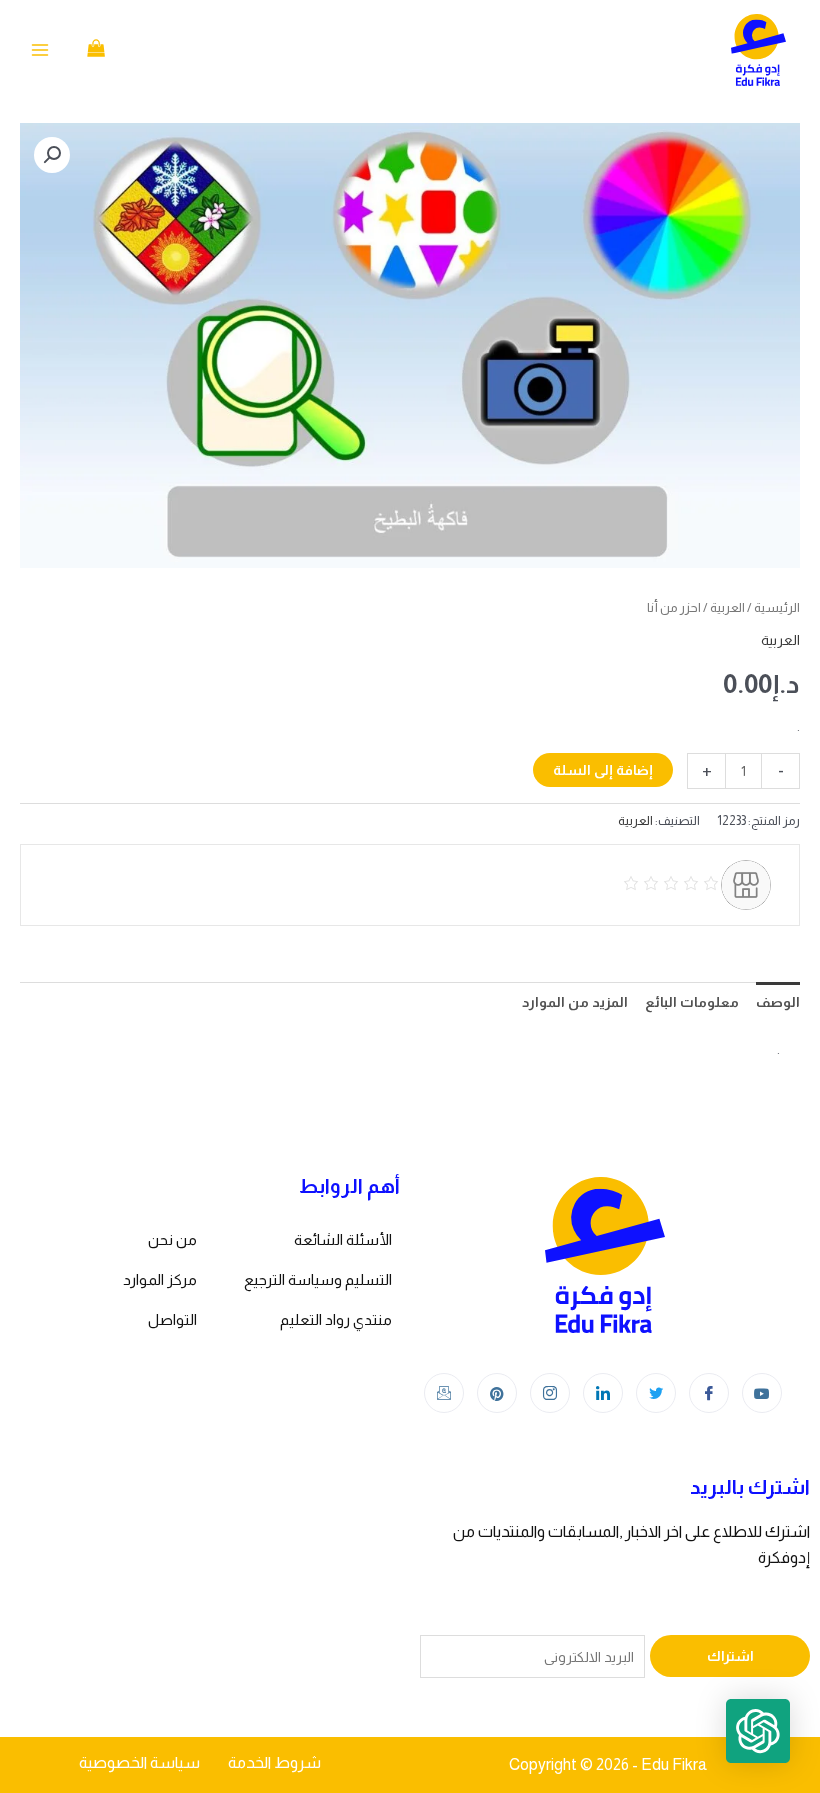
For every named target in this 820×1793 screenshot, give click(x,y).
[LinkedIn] (603, 1393)
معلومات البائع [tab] (692, 1002)
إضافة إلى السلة (603, 770)
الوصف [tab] (778, 1002)
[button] (52, 155)
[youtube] (762, 1393)
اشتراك (730, 1656)
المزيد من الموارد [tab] (575, 1002)
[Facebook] (709, 1393)
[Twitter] (656, 1393)
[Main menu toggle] (40, 50)
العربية (727, 607)
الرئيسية (777, 607)
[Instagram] (550, 1393)
